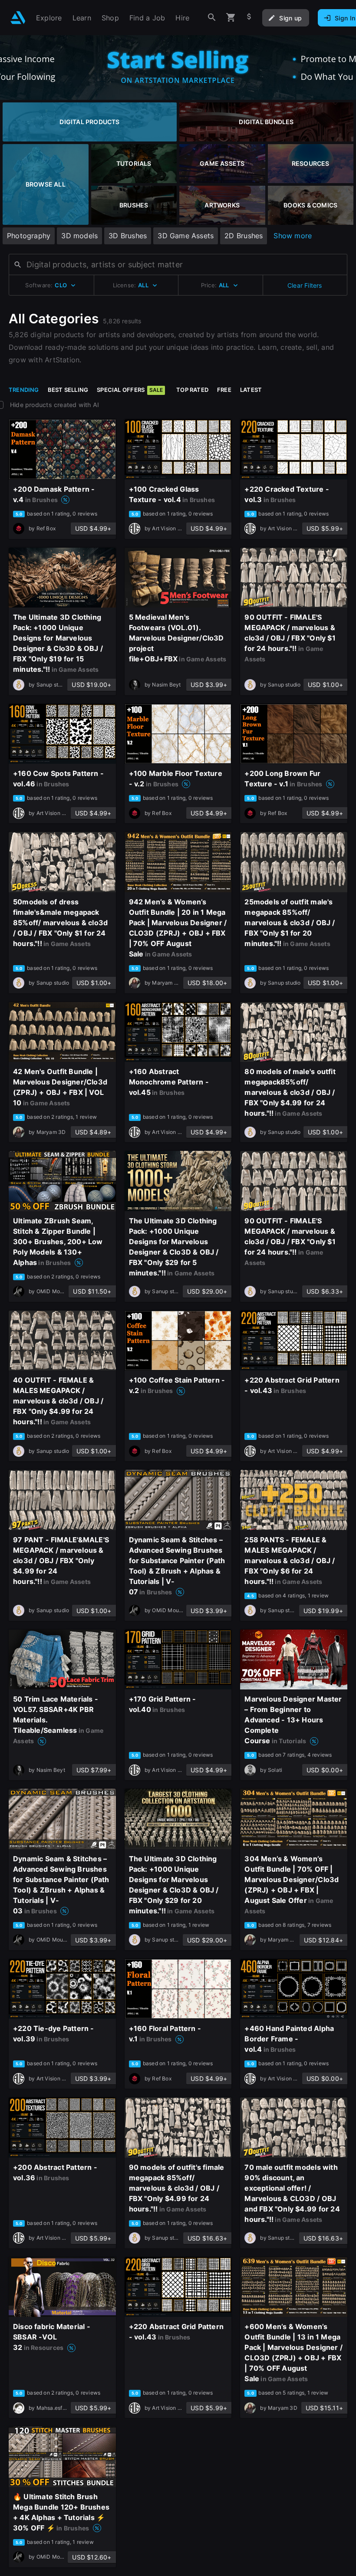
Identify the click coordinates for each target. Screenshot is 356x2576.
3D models (79, 236)
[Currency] (249, 18)
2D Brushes (244, 236)
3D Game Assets (186, 236)
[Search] (212, 18)
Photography (29, 236)
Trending (24, 390)
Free (224, 390)
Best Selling (68, 390)
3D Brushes (128, 236)
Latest (251, 390)
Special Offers (130, 390)
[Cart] (231, 18)
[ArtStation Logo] (18, 18)
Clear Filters (305, 285)
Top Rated (192, 390)
